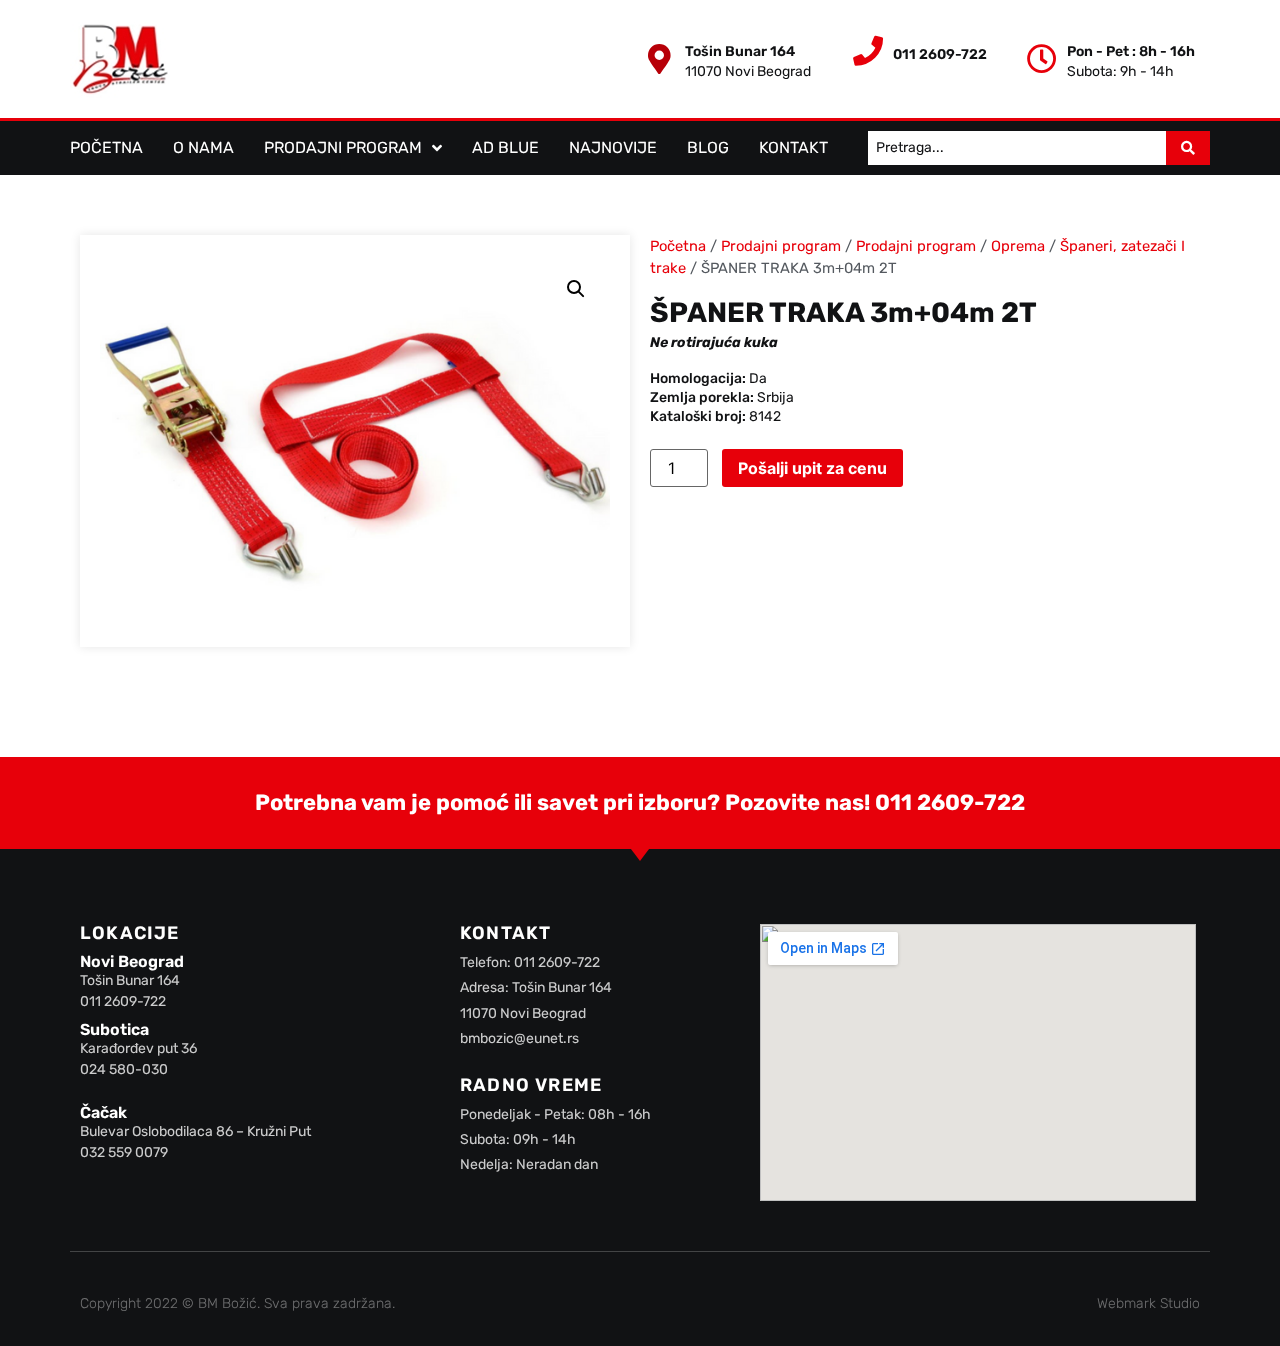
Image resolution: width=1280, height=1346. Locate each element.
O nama (203, 147)
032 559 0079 (124, 1152)
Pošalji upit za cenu (812, 468)
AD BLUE (505, 147)
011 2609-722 (950, 802)
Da (758, 378)
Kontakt (793, 147)
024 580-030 (124, 1069)
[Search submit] (1188, 148)
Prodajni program (343, 147)
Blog (708, 147)
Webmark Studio (1148, 1303)
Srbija (775, 397)
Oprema (1018, 246)
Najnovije (613, 147)
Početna (106, 147)
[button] (576, 289)
